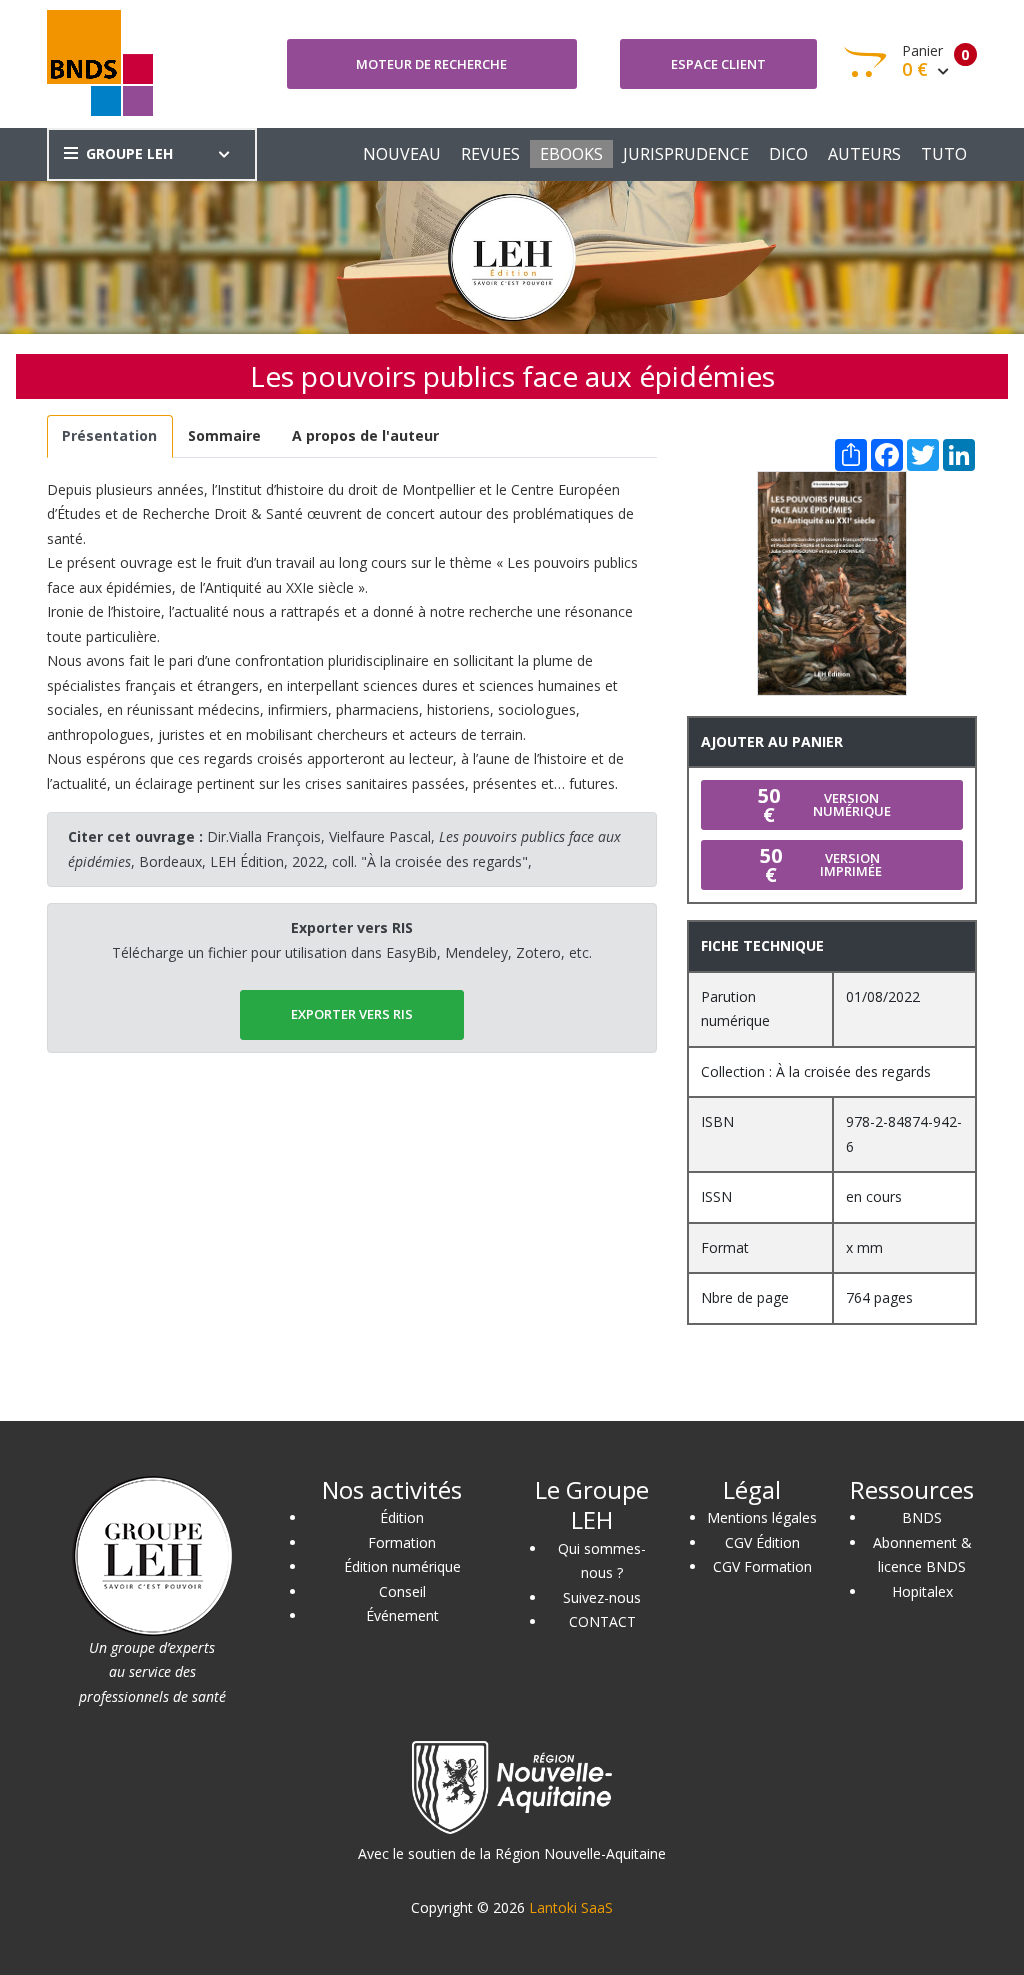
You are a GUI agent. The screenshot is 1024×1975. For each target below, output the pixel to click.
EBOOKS (571, 154)
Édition (402, 1517)
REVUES (490, 154)
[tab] (110, 436)
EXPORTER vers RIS (352, 1014)
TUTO (944, 154)
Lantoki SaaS (571, 1907)
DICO (788, 154)
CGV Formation (762, 1566)
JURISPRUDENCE (686, 154)
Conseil (402, 1591)
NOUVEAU (402, 154)
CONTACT (602, 1621)
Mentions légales (762, 1517)
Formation (402, 1542)
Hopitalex (922, 1591)
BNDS (922, 1517)
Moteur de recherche (431, 64)
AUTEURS (864, 154)
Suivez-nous (602, 1597)
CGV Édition (762, 1542)
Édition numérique (402, 1566)
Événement (402, 1615)
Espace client (718, 64)
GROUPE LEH (129, 153)
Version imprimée (821, 865)
